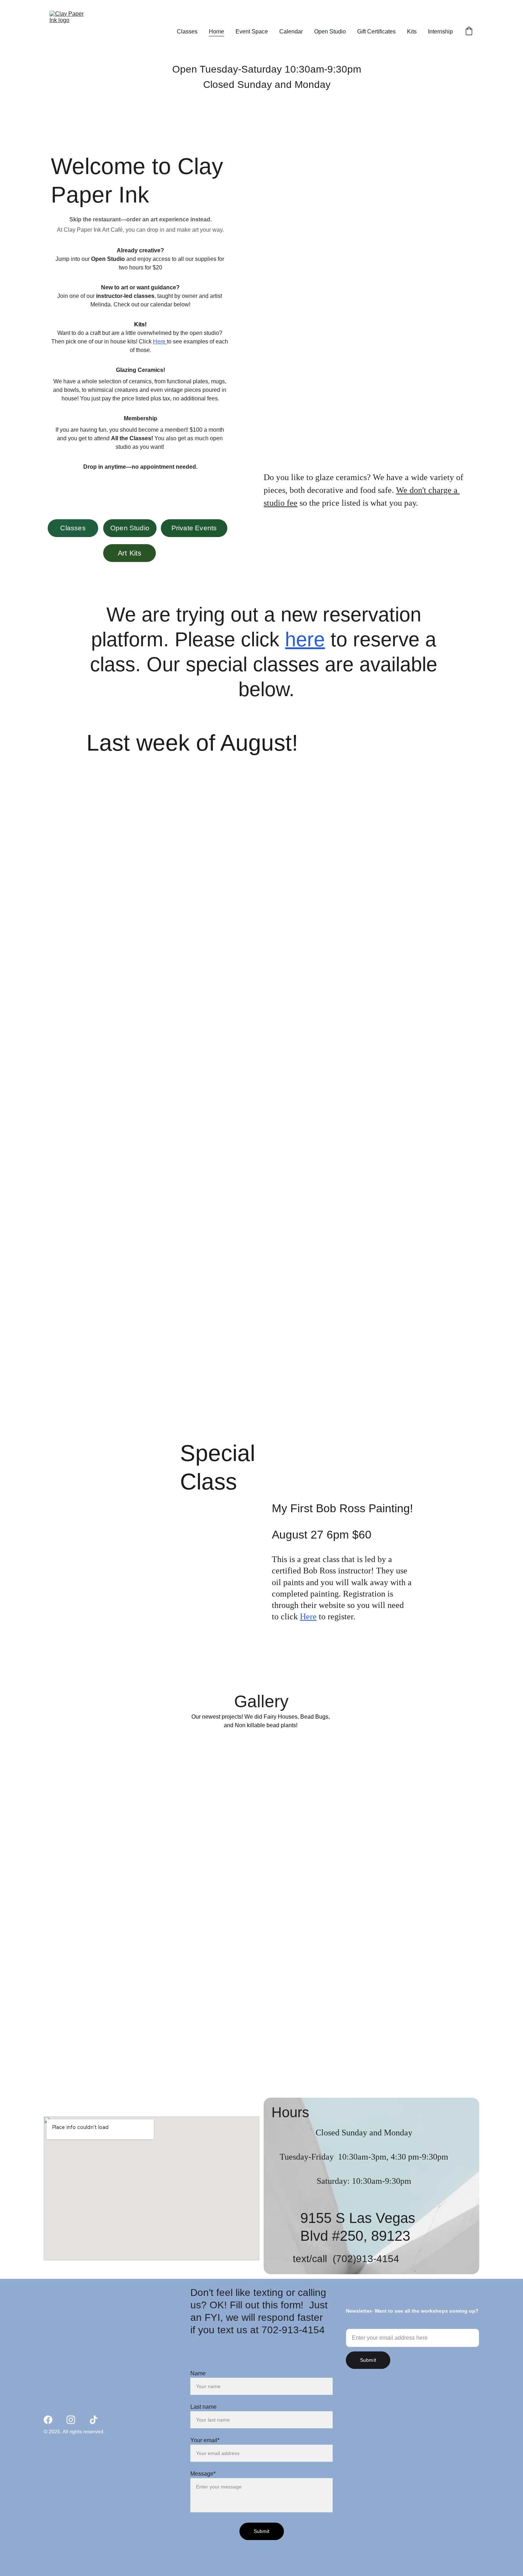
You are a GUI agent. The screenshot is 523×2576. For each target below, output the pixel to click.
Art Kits (130, 553)
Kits (412, 31)
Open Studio (330, 31)
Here (159, 341)
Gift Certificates (376, 31)
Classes (187, 31)
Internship (440, 31)
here (305, 639)
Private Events (194, 528)
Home (216, 31)
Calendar (291, 31)
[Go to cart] (469, 32)
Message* (203, 2474)
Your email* (205, 2440)
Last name (204, 2407)
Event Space (252, 31)
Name (198, 2373)
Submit (368, 2360)
